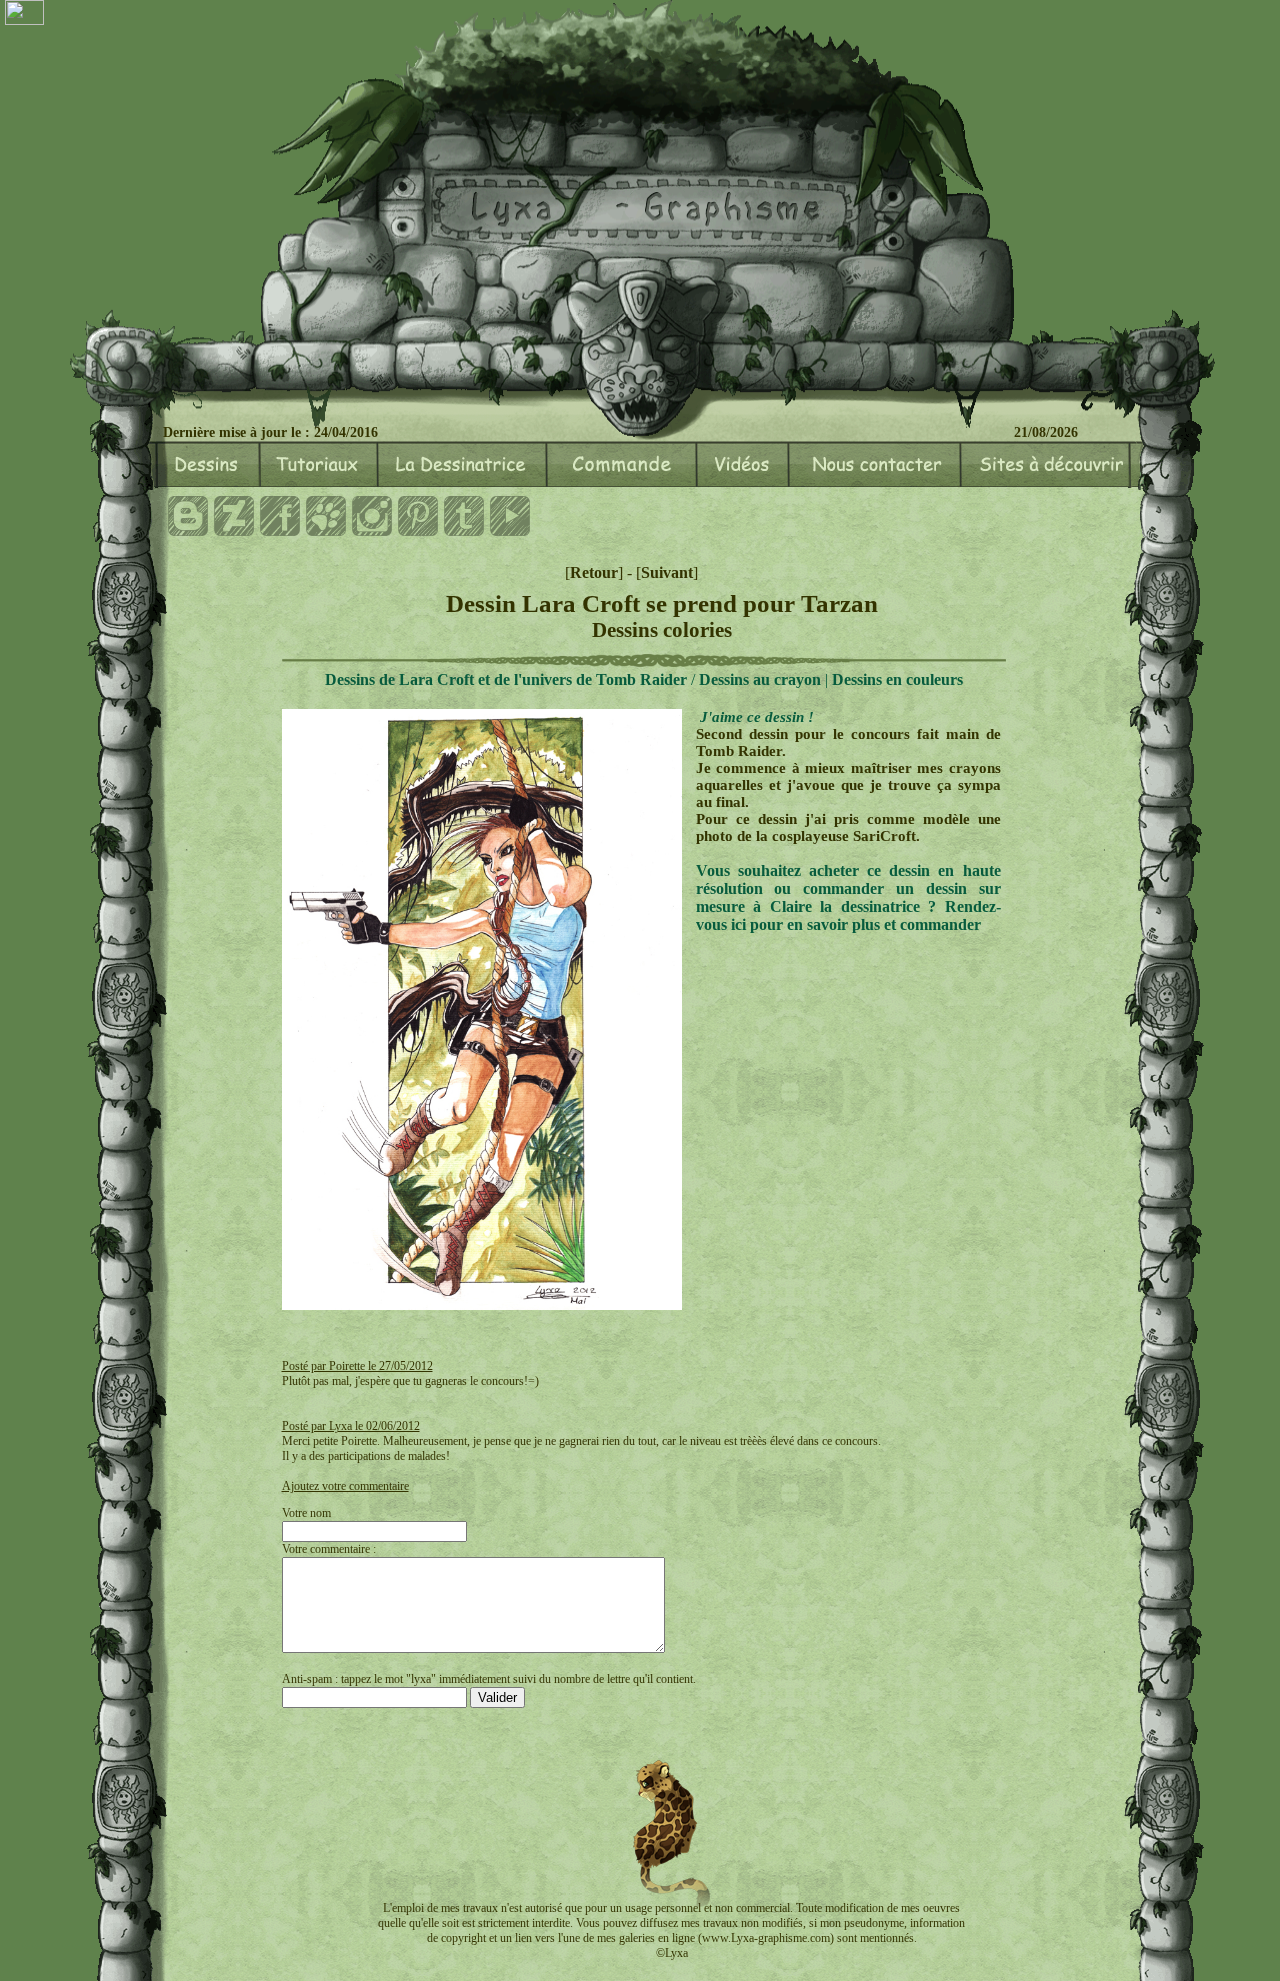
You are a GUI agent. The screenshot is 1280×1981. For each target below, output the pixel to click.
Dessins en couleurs (897, 679)
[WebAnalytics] (24, 14)
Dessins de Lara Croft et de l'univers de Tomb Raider (506, 679)
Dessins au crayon (760, 679)
